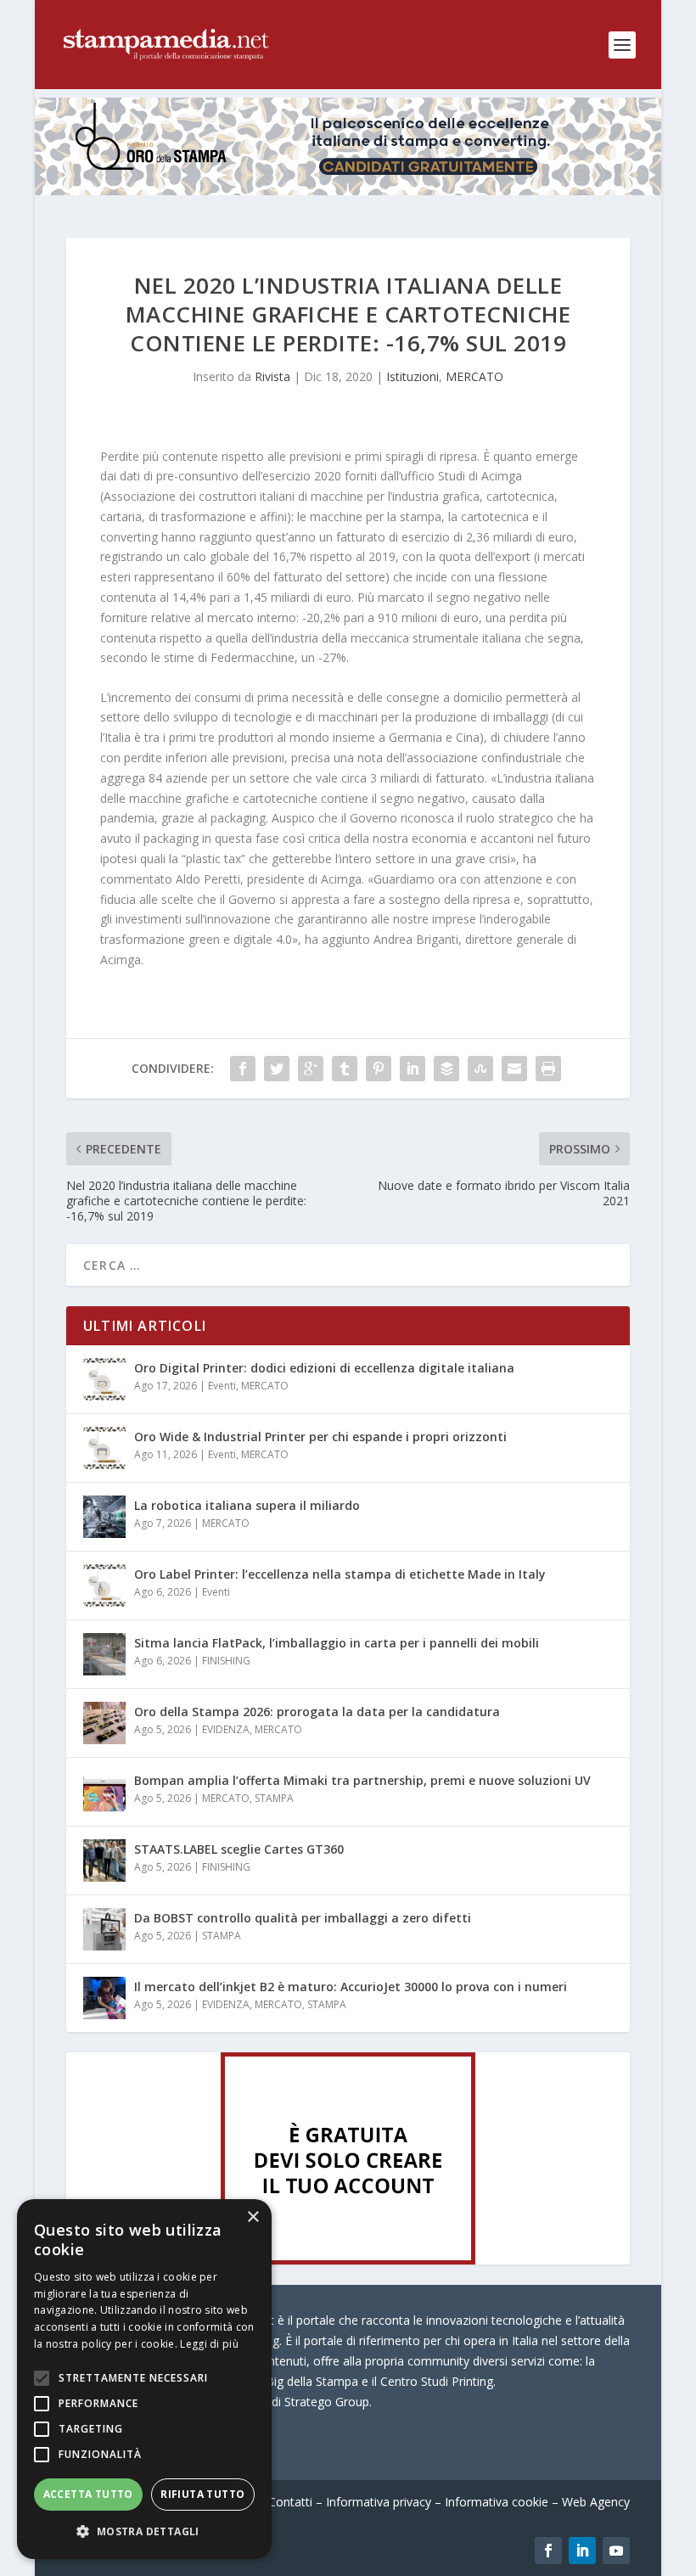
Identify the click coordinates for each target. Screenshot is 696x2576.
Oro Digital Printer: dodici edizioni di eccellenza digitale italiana (324, 1368)
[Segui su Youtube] (616, 2551)
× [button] (253, 2217)
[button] (144, 2532)
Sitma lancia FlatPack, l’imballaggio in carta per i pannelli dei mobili (337, 1643)
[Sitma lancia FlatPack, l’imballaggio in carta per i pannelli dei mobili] (104, 1654)
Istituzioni (413, 376)
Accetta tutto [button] (88, 2494)
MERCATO (474, 376)
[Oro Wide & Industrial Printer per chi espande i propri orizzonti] (104, 1448)
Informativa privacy (379, 2502)
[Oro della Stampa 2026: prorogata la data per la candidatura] (104, 1723)
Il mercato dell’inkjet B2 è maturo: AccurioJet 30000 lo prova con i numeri (351, 1987)
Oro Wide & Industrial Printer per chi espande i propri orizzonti (320, 1437)
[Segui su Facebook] (548, 2551)
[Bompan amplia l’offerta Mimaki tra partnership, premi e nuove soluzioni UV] (104, 1792)
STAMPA (274, 1798)
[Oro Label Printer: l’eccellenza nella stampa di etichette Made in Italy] (104, 1585)
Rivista (272, 376)
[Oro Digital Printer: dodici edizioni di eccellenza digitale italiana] (104, 1379)
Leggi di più (209, 2344)
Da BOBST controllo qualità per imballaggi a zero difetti (303, 1918)
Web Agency (596, 2502)
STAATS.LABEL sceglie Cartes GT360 (239, 1849)
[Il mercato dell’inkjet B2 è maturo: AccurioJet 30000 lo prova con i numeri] (104, 1998)
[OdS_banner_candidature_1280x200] (348, 191)
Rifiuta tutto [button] (202, 2494)
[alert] (144, 2379)
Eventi (222, 1386)
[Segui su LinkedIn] (582, 2551)
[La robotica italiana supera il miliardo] (104, 1517)
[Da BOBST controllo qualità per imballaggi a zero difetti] (104, 1929)
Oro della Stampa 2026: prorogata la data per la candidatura (317, 1712)
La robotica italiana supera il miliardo (247, 1505)
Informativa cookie (497, 2502)
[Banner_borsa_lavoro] (348, 2260)
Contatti (290, 2502)
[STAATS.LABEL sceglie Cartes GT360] (104, 1860)
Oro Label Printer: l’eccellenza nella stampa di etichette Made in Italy (340, 1574)
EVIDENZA (226, 1729)
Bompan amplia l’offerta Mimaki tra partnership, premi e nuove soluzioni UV (362, 1780)
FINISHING (226, 1661)
